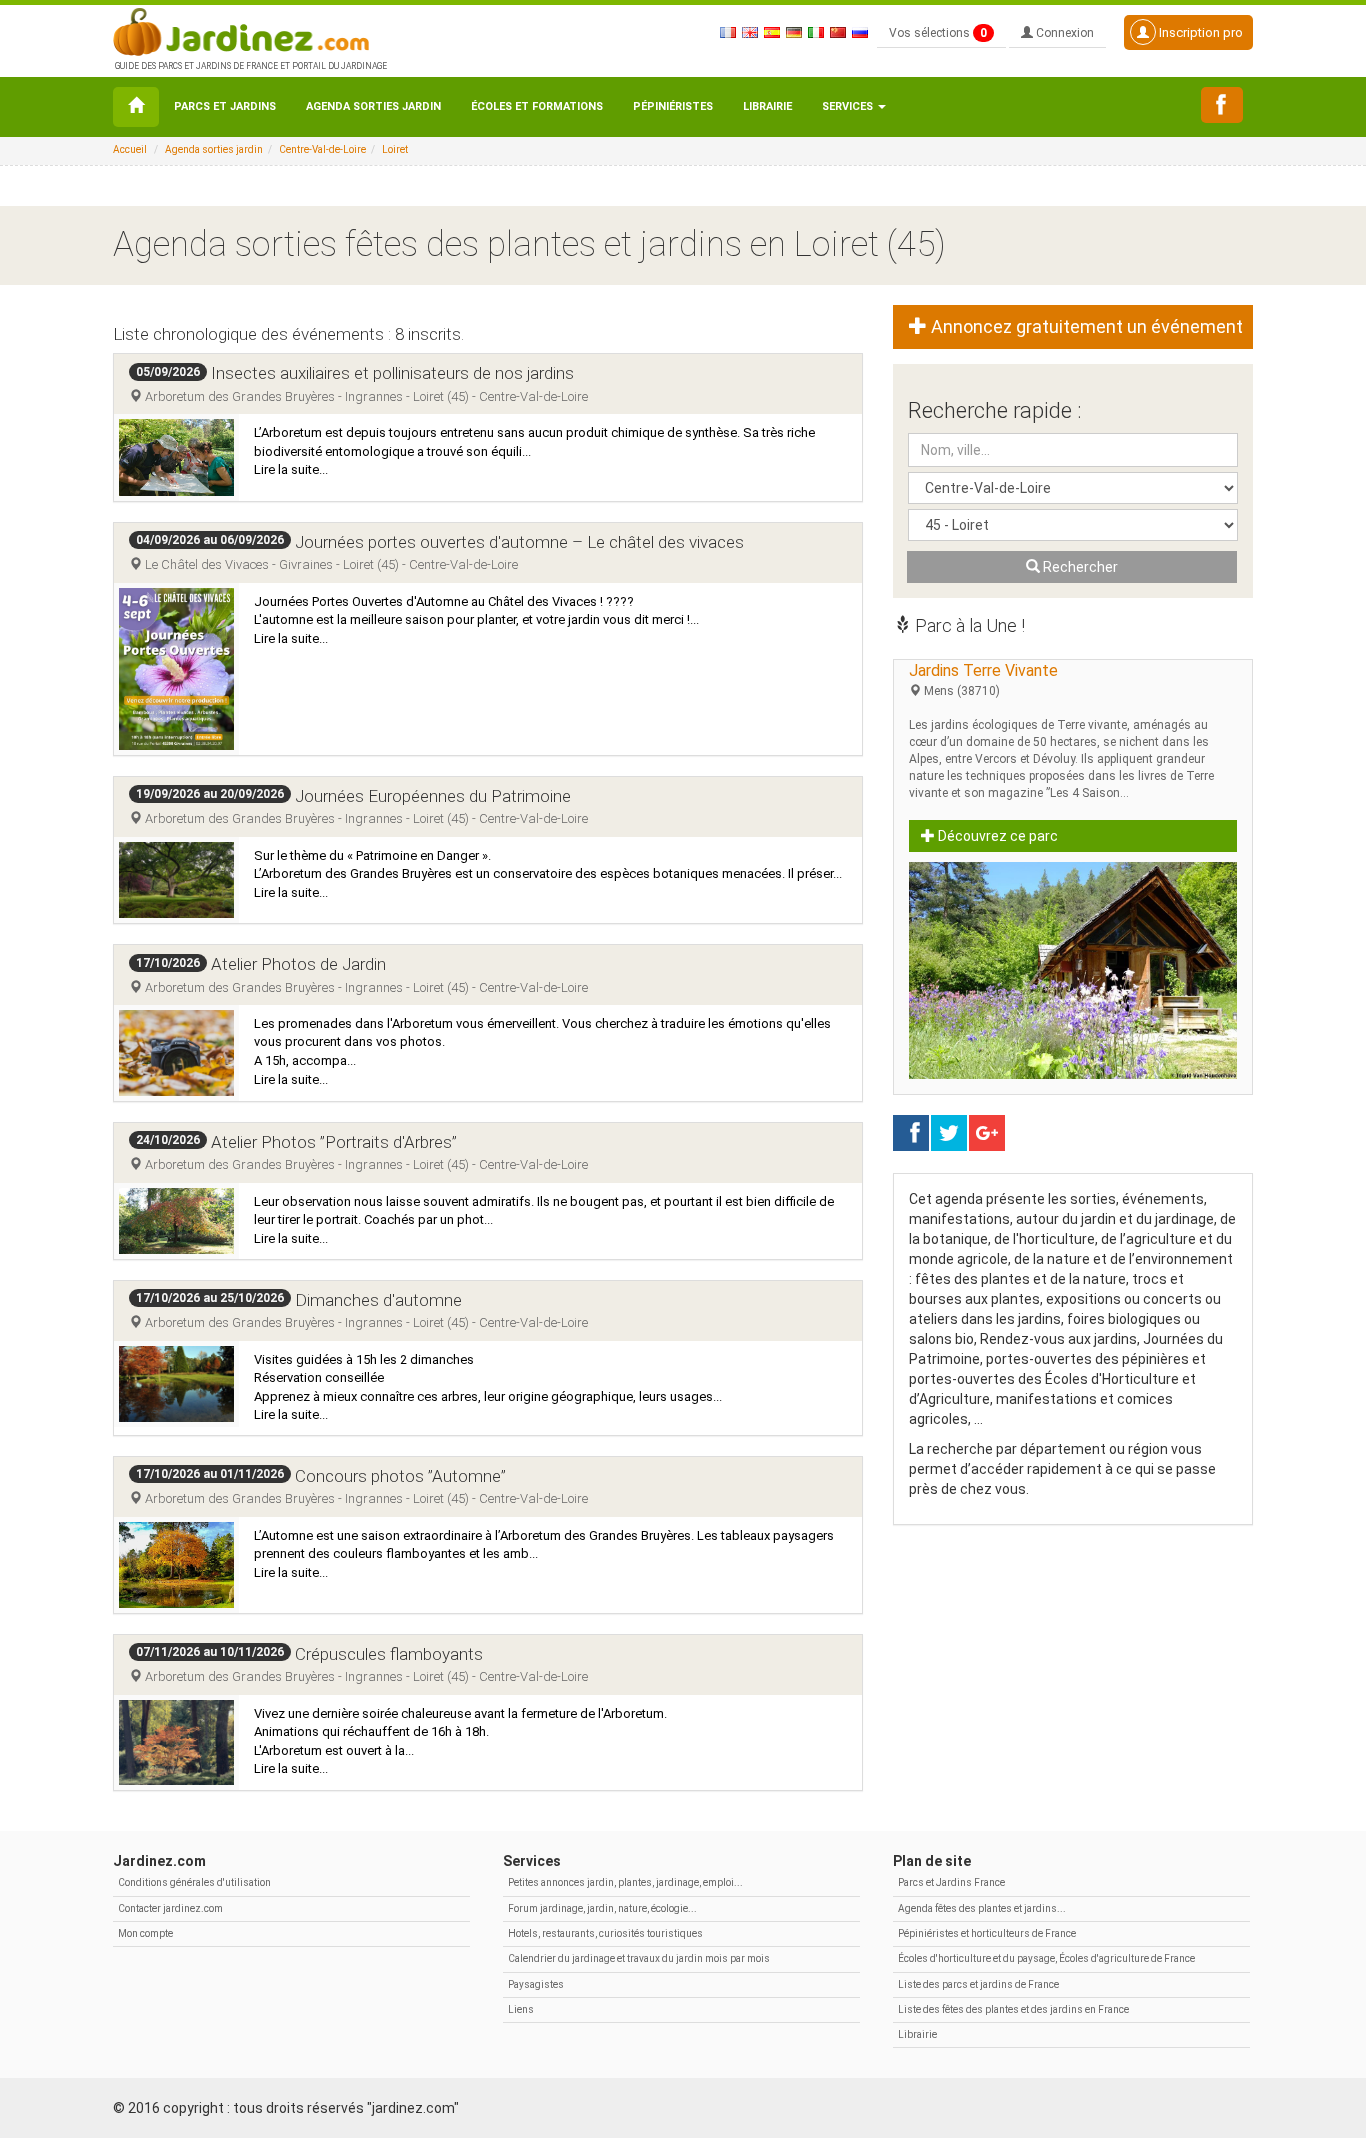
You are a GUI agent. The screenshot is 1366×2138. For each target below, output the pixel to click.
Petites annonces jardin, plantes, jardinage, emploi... (625, 1882)
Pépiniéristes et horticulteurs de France (987, 1933)
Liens (521, 2009)
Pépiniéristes (673, 106)
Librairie (767, 106)
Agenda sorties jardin (373, 106)
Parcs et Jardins (225, 106)
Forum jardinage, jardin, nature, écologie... (602, 1908)
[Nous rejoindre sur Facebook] (1222, 105)
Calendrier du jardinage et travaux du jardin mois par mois (639, 1958)
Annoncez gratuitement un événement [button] (1085, 326)
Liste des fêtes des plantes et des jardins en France (1013, 2009)
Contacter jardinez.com (170, 1908)
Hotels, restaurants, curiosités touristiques (605, 1933)
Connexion (1063, 33)
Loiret (395, 149)
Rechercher (1079, 567)
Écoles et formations (537, 106)
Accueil (130, 149)
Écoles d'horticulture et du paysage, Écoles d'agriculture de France (1046, 1958)
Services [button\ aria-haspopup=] (849, 106)
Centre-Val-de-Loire (322, 149)
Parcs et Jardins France (951, 1882)
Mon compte (145, 1933)
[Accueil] (136, 107)
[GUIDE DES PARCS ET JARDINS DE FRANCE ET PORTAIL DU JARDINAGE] (249, 30)
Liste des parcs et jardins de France (978, 1984)
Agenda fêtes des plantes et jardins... (982, 1908)
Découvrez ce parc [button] (996, 836)
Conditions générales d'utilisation (194, 1882)
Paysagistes (536, 1984)
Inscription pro (1199, 32)
